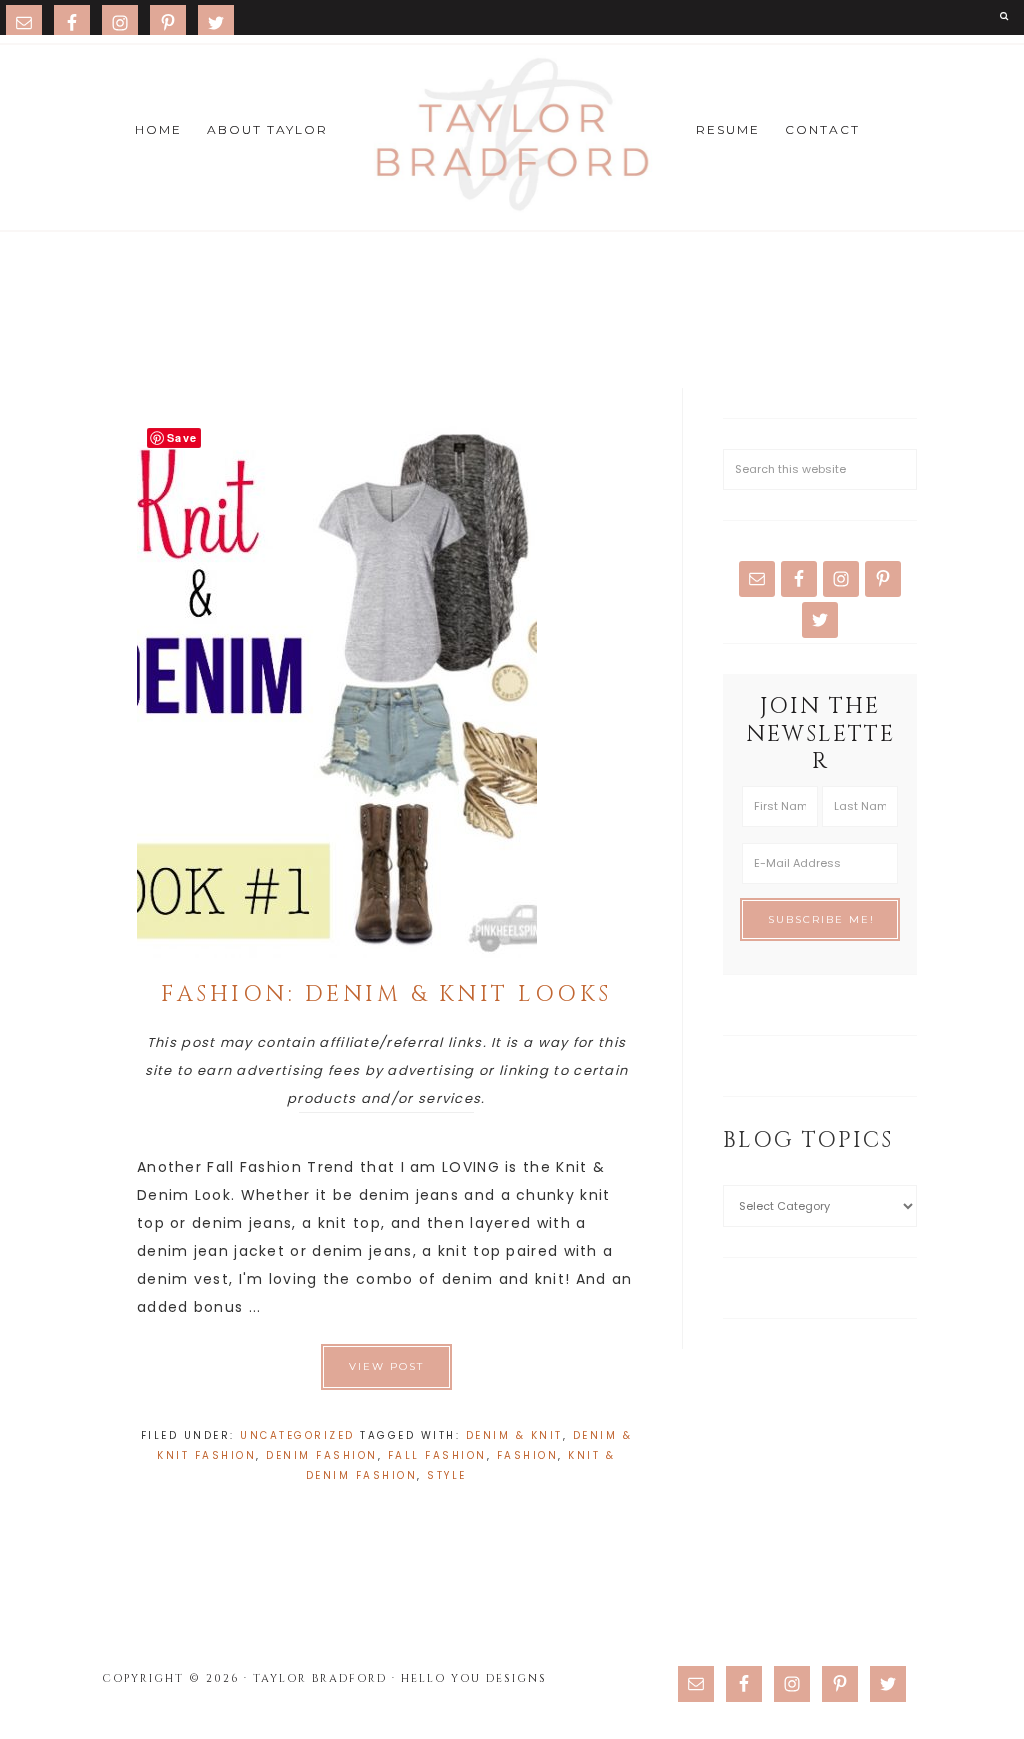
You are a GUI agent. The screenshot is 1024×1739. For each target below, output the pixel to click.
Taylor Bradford (512, 135)
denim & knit (514, 1435)
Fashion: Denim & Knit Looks (386, 994)
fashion (528, 1455)
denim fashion (322, 1455)
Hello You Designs (474, 1678)
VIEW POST (386, 1366)
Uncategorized (297, 1435)
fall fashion (437, 1455)
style (447, 1475)
